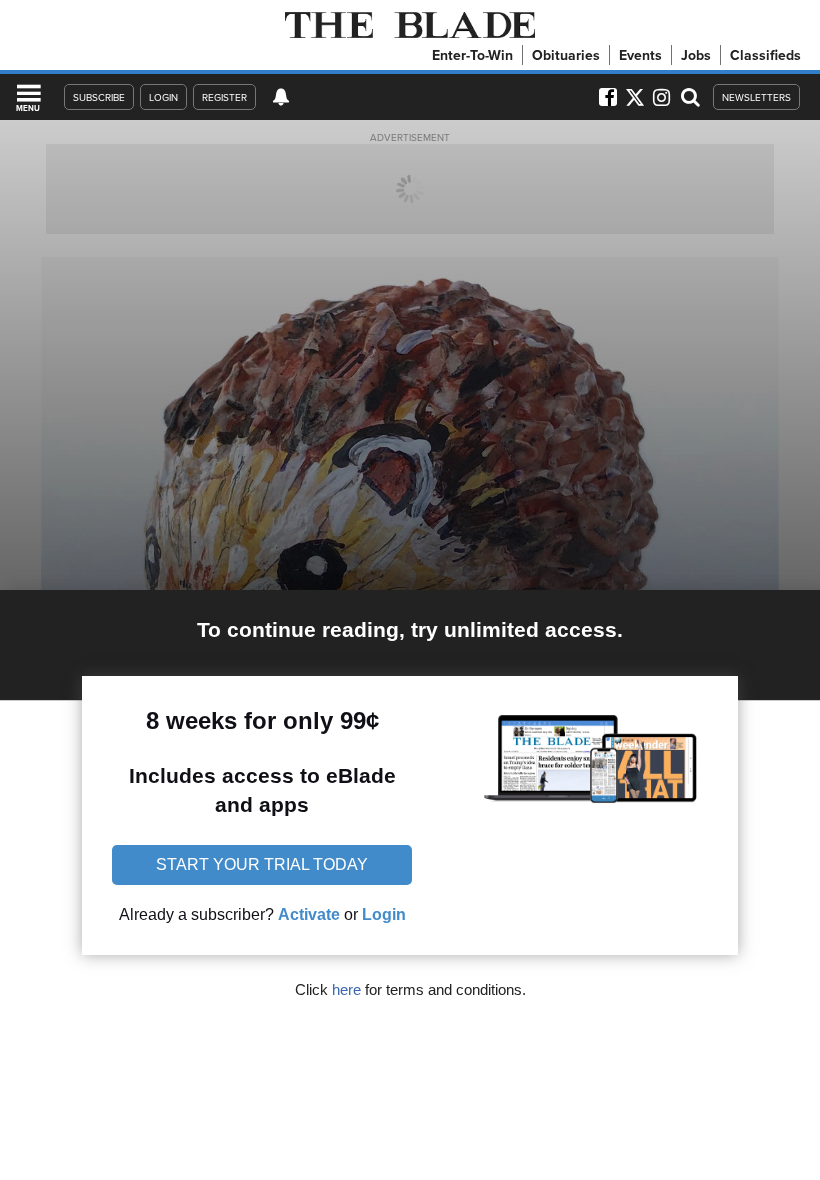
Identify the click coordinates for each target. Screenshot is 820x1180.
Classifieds (765, 55)
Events (640, 55)
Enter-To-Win (472, 55)
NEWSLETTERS (756, 97)
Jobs (696, 55)
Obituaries (566, 55)
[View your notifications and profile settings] (281, 97)
